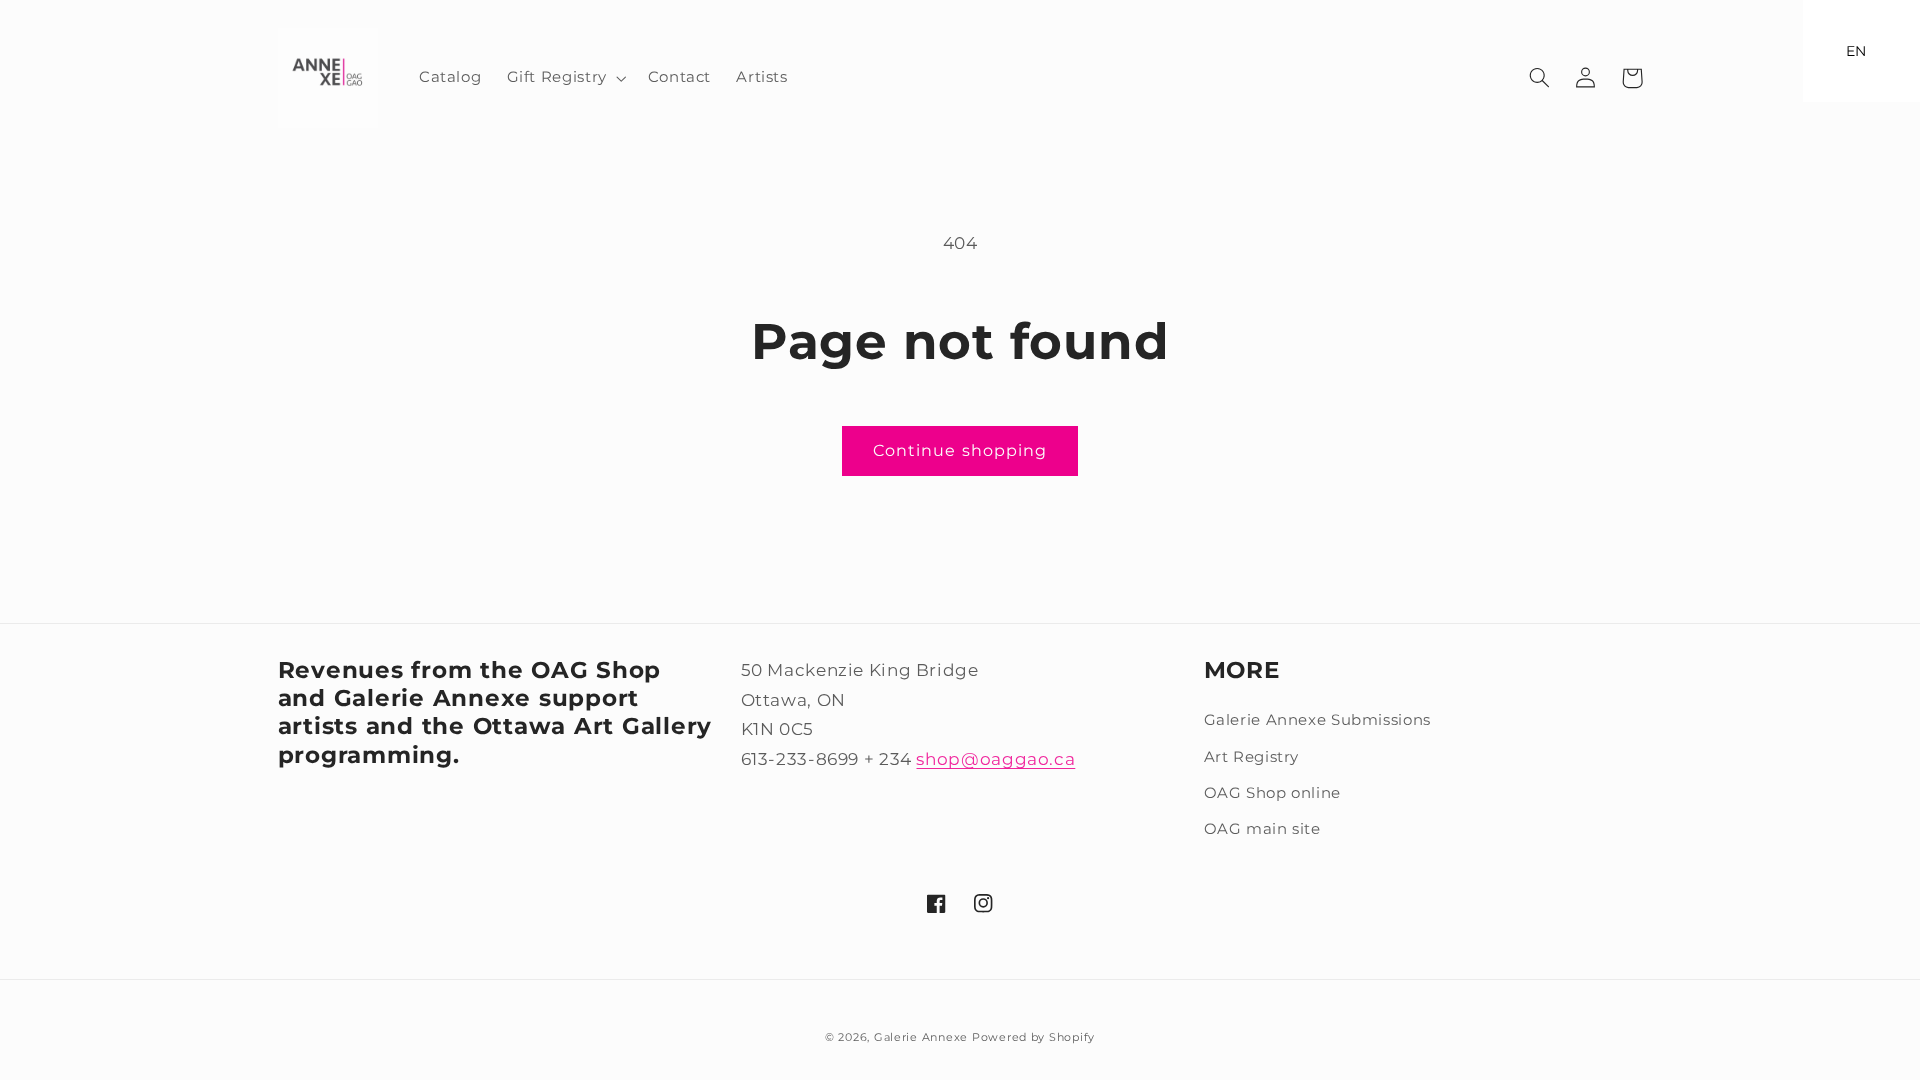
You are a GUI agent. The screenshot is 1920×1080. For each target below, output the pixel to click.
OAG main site (1262, 829)
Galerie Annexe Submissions (1317, 720)
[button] (564, 78)
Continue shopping (960, 450)
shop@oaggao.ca (995, 759)
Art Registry (1252, 757)
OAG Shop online (1272, 793)
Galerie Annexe (923, 1037)
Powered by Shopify (1033, 1037)
